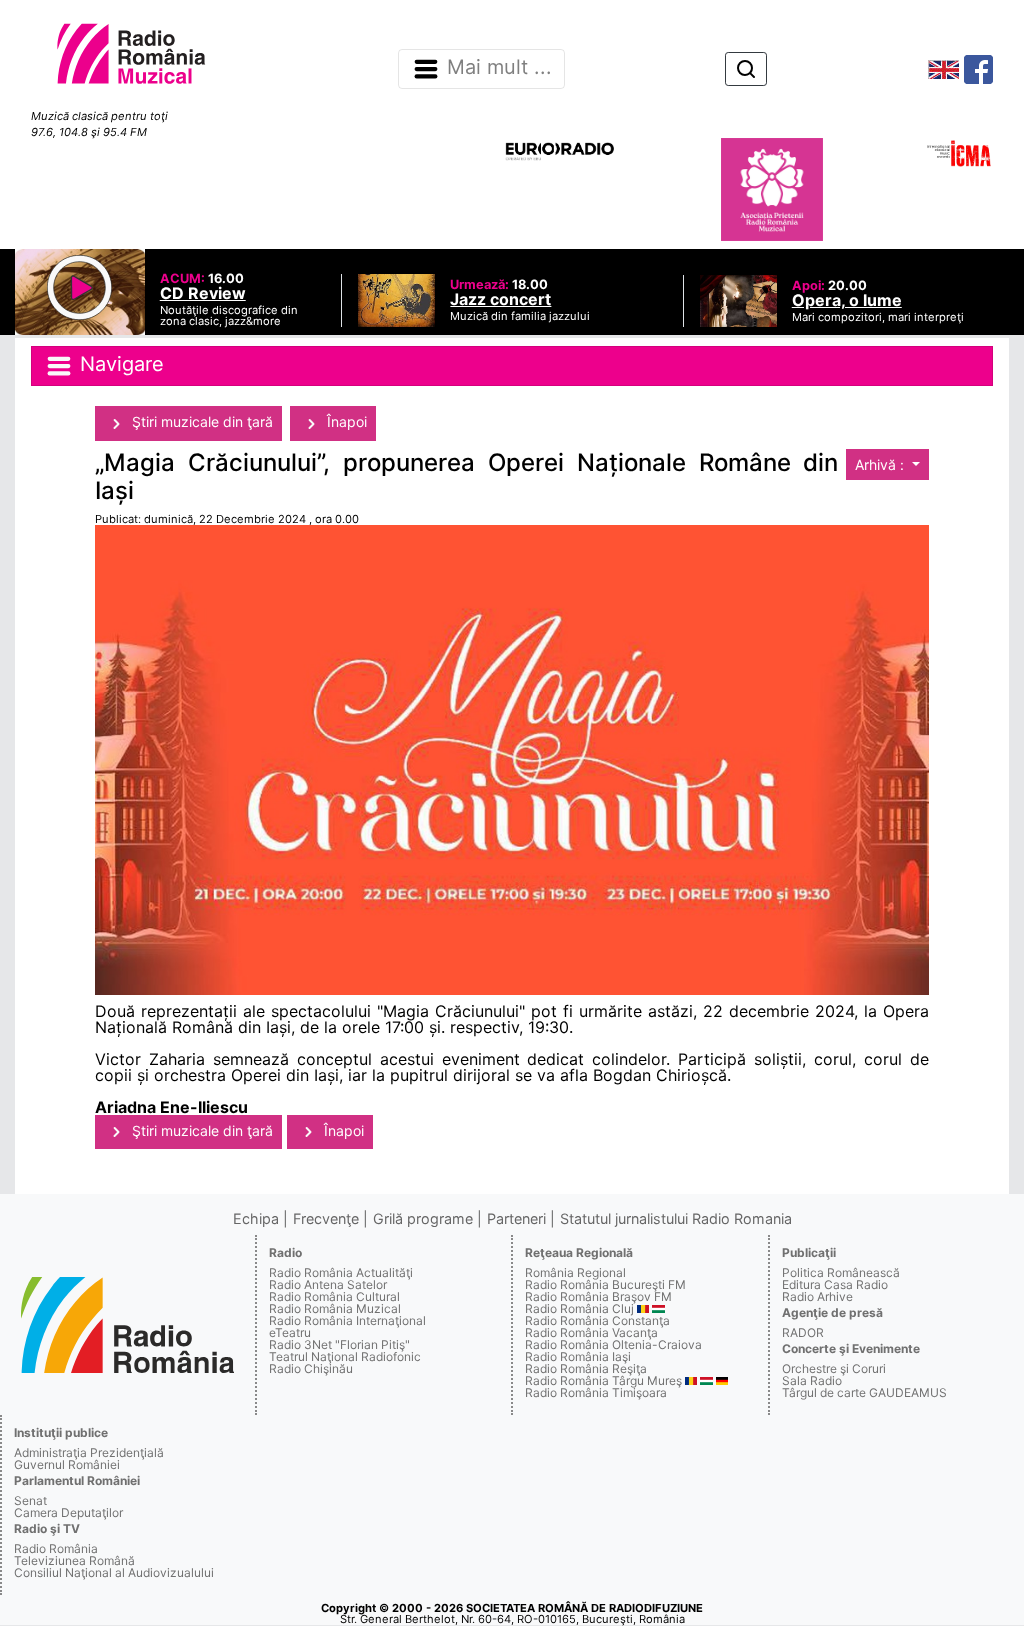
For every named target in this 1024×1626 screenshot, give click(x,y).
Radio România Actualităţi (341, 1272)
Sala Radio (812, 1380)
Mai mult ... (499, 68)
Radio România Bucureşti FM (605, 1284)
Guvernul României (67, 1464)
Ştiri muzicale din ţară (200, 421)
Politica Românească (841, 1272)
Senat (30, 1500)
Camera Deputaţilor (68, 1512)
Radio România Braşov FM (598, 1296)
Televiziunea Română (74, 1560)
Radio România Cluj (579, 1308)
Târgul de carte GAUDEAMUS (864, 1392)
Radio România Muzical (335, 1308)
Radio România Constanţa (597, 1320)
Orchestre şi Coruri (834, 1368)
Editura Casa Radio (835, 1284)
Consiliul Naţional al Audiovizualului (114, 1572)
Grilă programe (423, 1218)
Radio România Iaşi (578, 1356)
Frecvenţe (326, 1218)
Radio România (56, 1548)
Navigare (119, 365)
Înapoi (345, 421)
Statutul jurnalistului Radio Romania (676, 1218)
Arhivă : (881, 464)
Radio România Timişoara (596, 1392)
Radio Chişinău (311, 1368)
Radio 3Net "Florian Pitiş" (339, 1344)
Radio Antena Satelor (328, 1284)
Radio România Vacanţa (591, 1332)
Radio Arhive (817, 1296)
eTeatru (290, 1332)
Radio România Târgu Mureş (603, 1380)
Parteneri (516, 1218)
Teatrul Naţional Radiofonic (345, 1356)
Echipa (256, 1218)
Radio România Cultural (334, 1296)
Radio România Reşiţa (586, 1368)
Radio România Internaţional (347, 1320)
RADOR (803, 1332)
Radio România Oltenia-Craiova (613, 1344)
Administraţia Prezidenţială (89, 1452)
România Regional (575, 1272)
